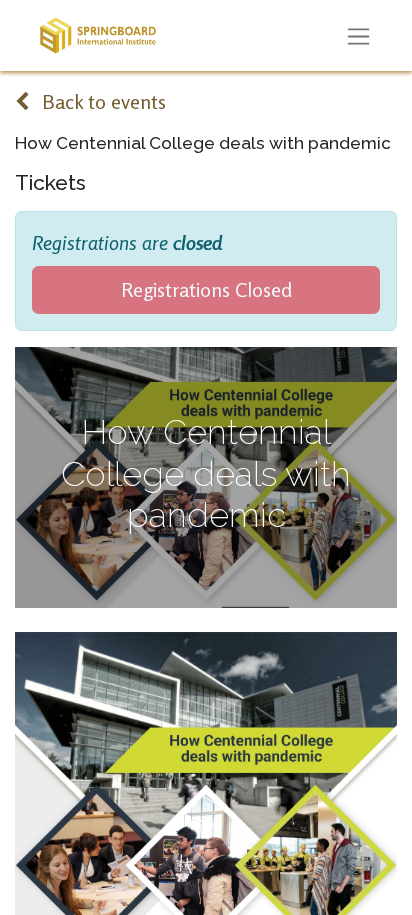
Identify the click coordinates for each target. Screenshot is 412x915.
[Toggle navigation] (358, 36)
